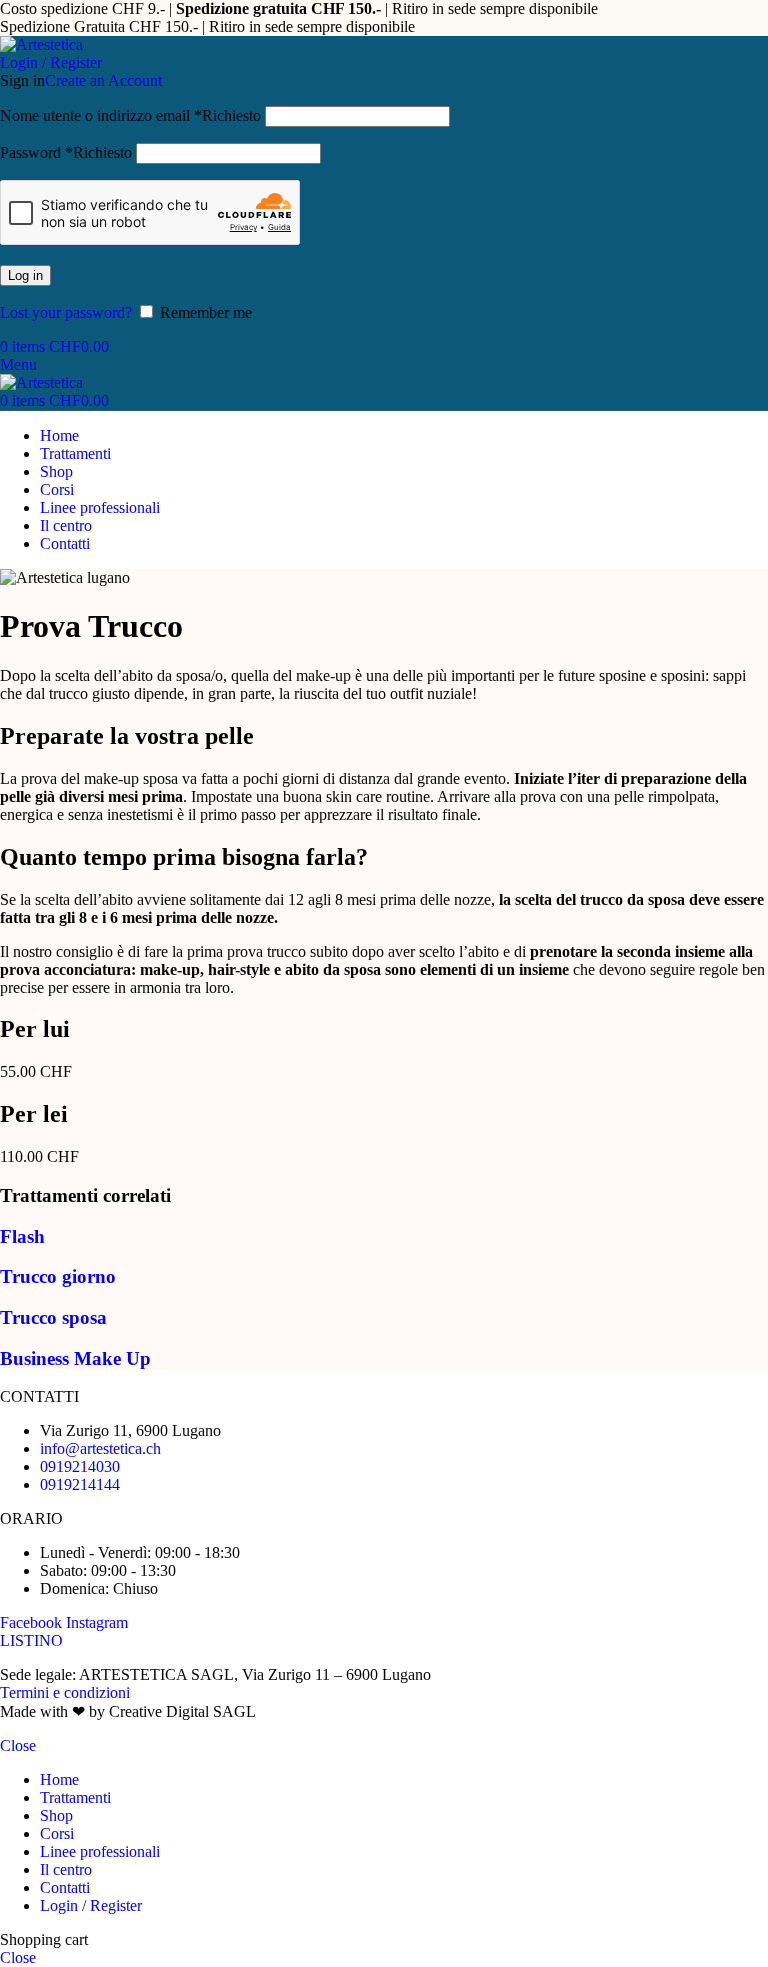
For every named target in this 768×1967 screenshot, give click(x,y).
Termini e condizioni (65, 1692)
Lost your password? (66, 312)
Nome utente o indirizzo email (130, 115)
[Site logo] (41, 44)
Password (66, 152)
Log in (25, 275)
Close (18, 1745)
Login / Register (91, 1905)
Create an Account (103, 80)
